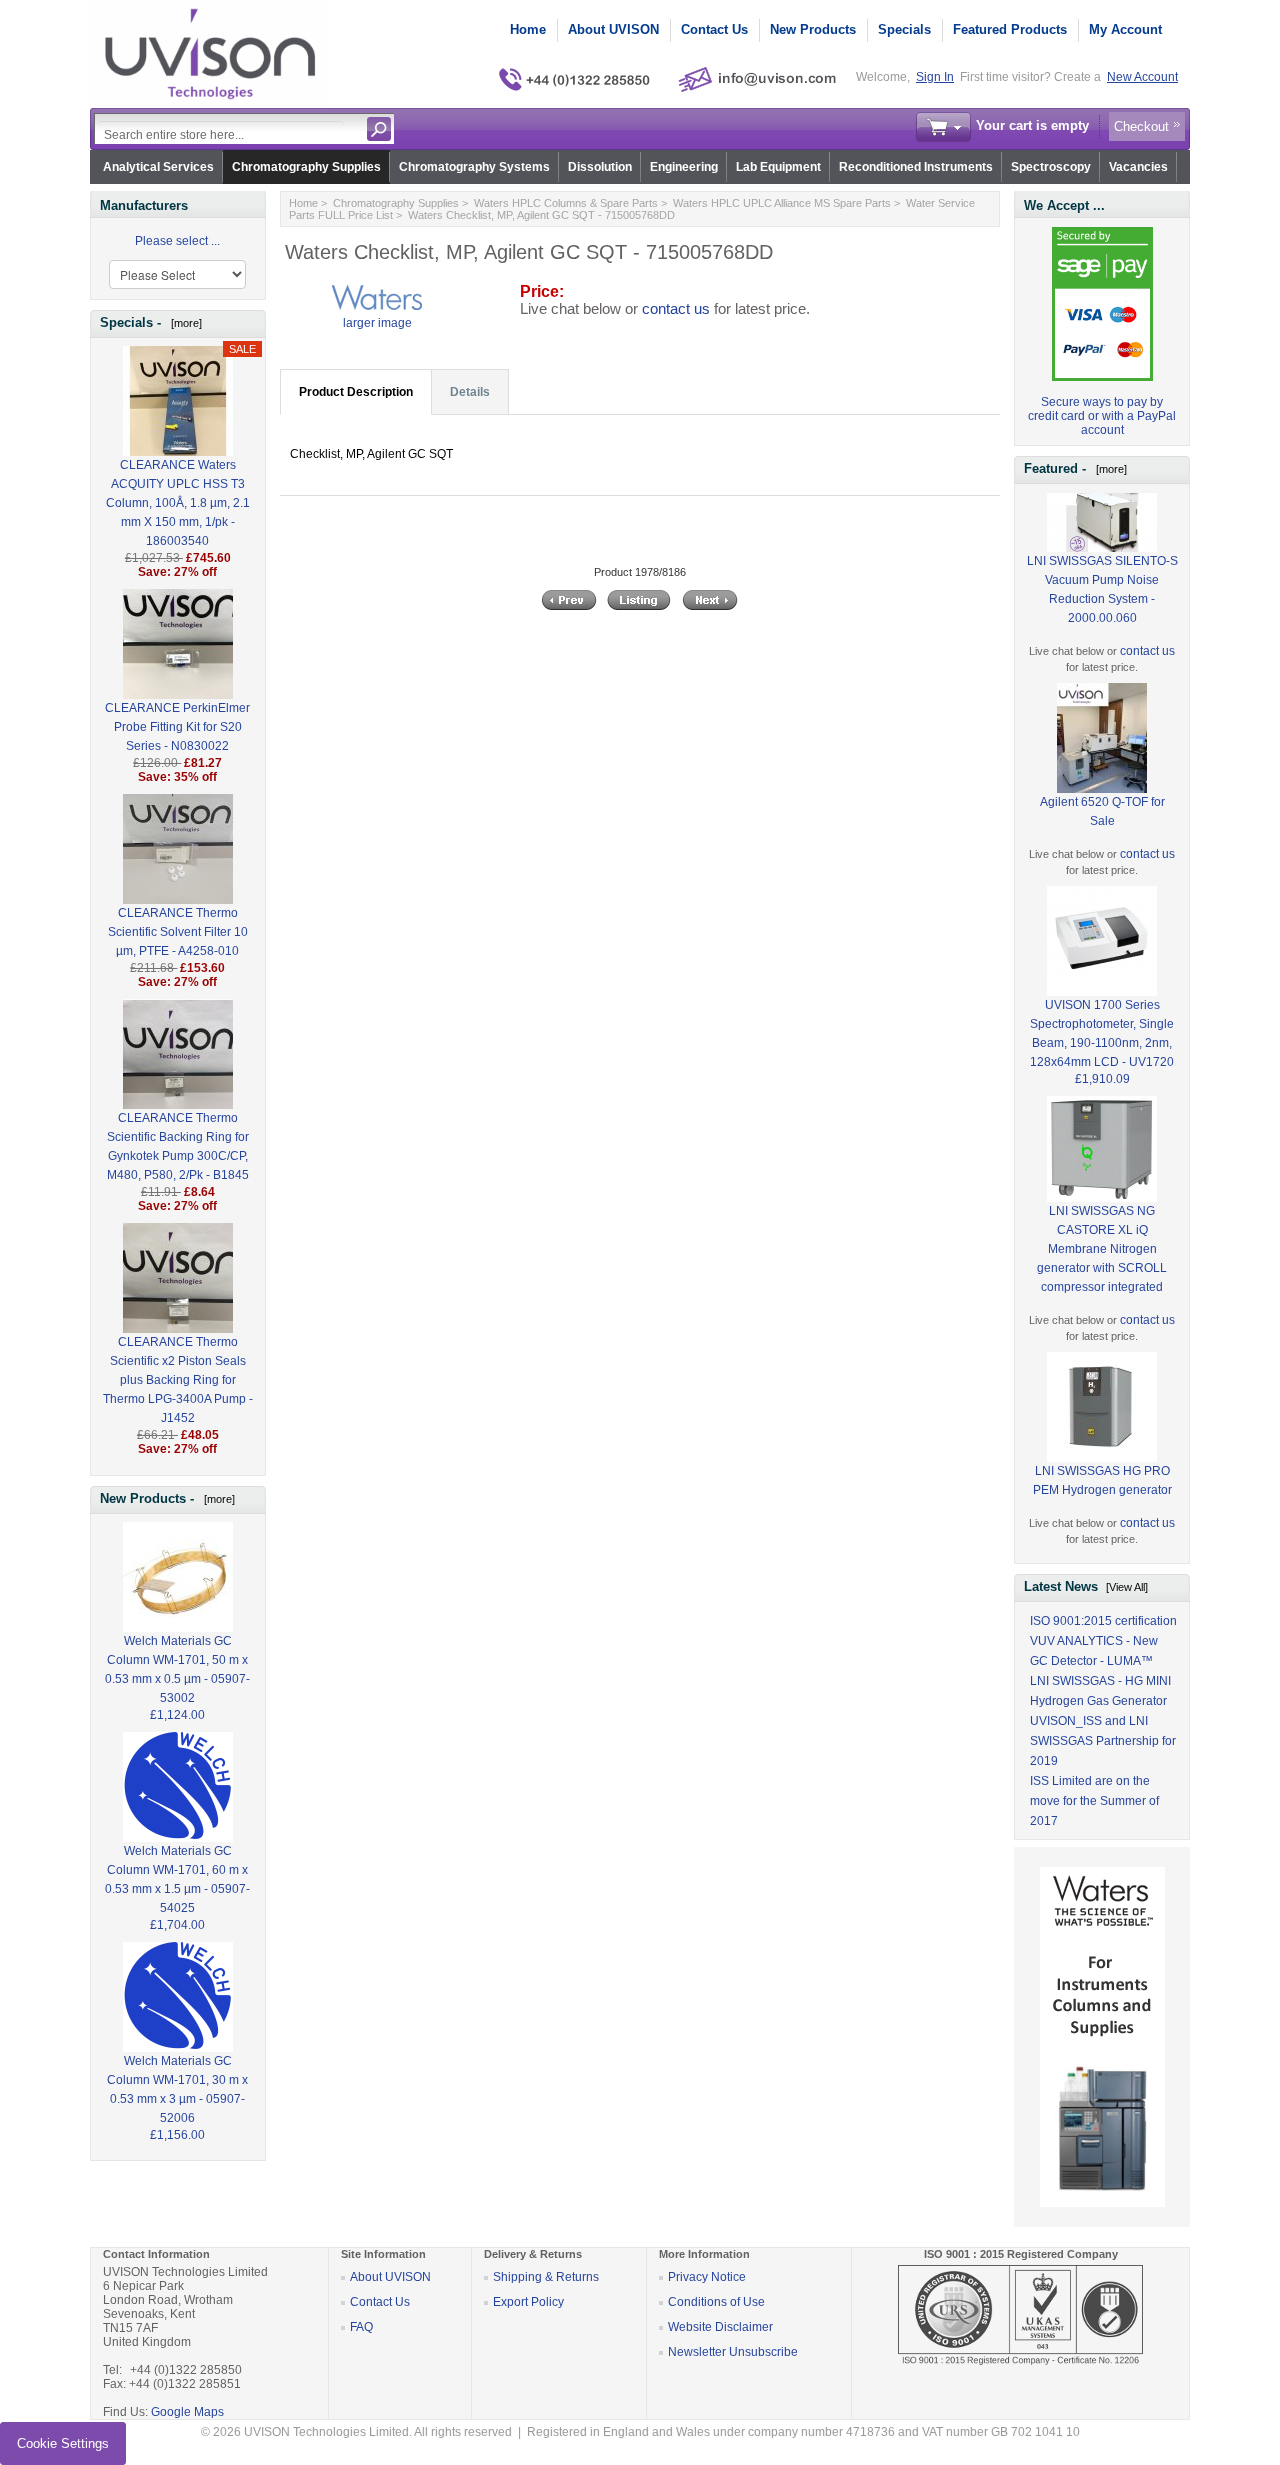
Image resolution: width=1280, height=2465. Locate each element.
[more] (183, 323)
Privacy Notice (707, 2277)
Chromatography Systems (474, 167)
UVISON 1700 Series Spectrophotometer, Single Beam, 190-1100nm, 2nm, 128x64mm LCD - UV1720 (1102, 1033)
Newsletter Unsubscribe (733, 2352)
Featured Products (1010, 29)
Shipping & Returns (546, 2277)
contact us (676, 309)
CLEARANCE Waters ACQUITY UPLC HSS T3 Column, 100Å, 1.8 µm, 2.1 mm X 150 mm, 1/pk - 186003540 (178, 503)
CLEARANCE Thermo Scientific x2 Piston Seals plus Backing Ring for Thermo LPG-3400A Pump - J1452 (178, 1380)
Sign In (935, 77)
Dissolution (600, 167)
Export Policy (528, 2302)
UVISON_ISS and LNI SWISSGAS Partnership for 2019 (1103, 1741)
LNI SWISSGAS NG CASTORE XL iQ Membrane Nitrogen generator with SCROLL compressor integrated (1102, 1249)
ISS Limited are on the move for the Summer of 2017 (1094, 1801)
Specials (904, 29)
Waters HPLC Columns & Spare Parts (566, 203)
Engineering (684, 167)
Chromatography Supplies (306, 167)
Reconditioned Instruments (916, 167)
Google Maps (187, 2412)
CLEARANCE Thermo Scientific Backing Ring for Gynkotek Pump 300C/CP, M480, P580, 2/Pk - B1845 (178, 1146)
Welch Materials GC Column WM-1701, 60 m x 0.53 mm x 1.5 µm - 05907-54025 (177, 1879)
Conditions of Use (716, 2302)
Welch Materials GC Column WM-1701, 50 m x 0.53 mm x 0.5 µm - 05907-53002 (177, 1669)
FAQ (361, 2327)
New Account (1142, 77)
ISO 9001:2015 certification (1103, 1621)
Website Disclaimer (720, 2327)
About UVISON (613, 29)
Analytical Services (158, 167)
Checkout (1141, 126)
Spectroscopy (1051, 167)
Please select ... (177, 241)
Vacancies (1138, 167)
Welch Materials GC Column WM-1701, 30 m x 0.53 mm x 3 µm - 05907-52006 (177, 2089)
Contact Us (714, 29)
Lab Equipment (778, 167)
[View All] (1127, 1587)
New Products (813, 29)
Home (528, 29)
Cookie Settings (63, 2443)
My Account (1125, 29)
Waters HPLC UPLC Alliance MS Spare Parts (782, 203)
